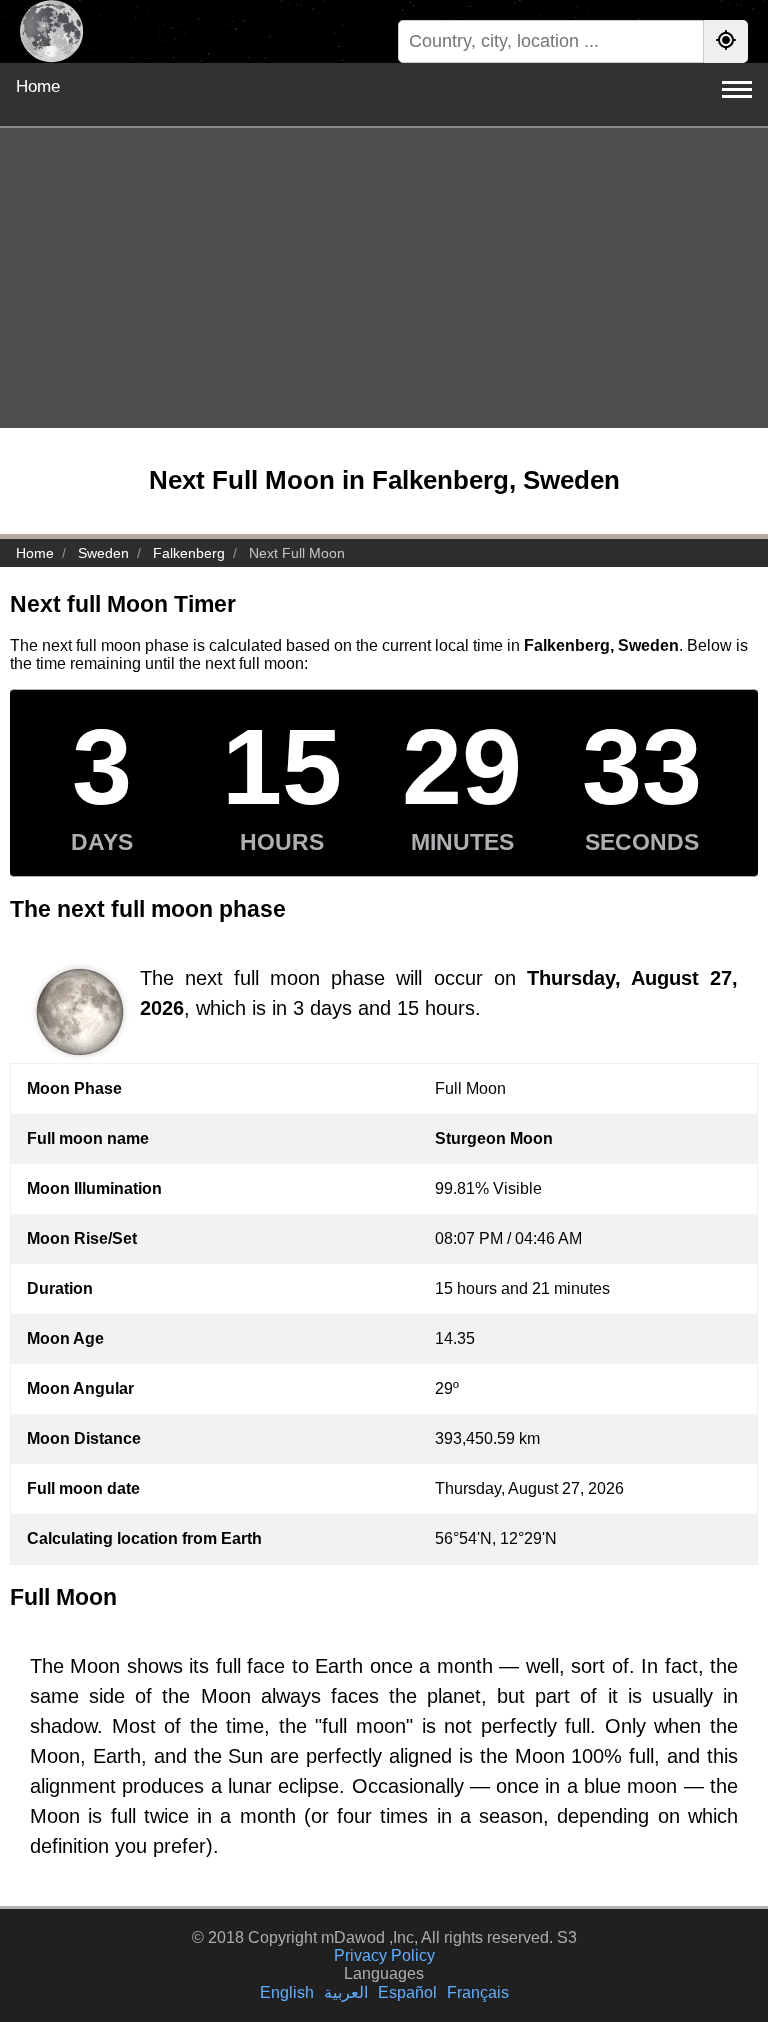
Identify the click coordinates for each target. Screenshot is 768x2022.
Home (38, 86)
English (287, 1992)
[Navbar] (737, 89)
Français (478, 1992)
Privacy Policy (384, 1955)
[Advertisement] (384, 278)
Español (407, 1992)
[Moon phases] (51, 31)
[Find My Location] (726, 41)
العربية (346, 1992)
